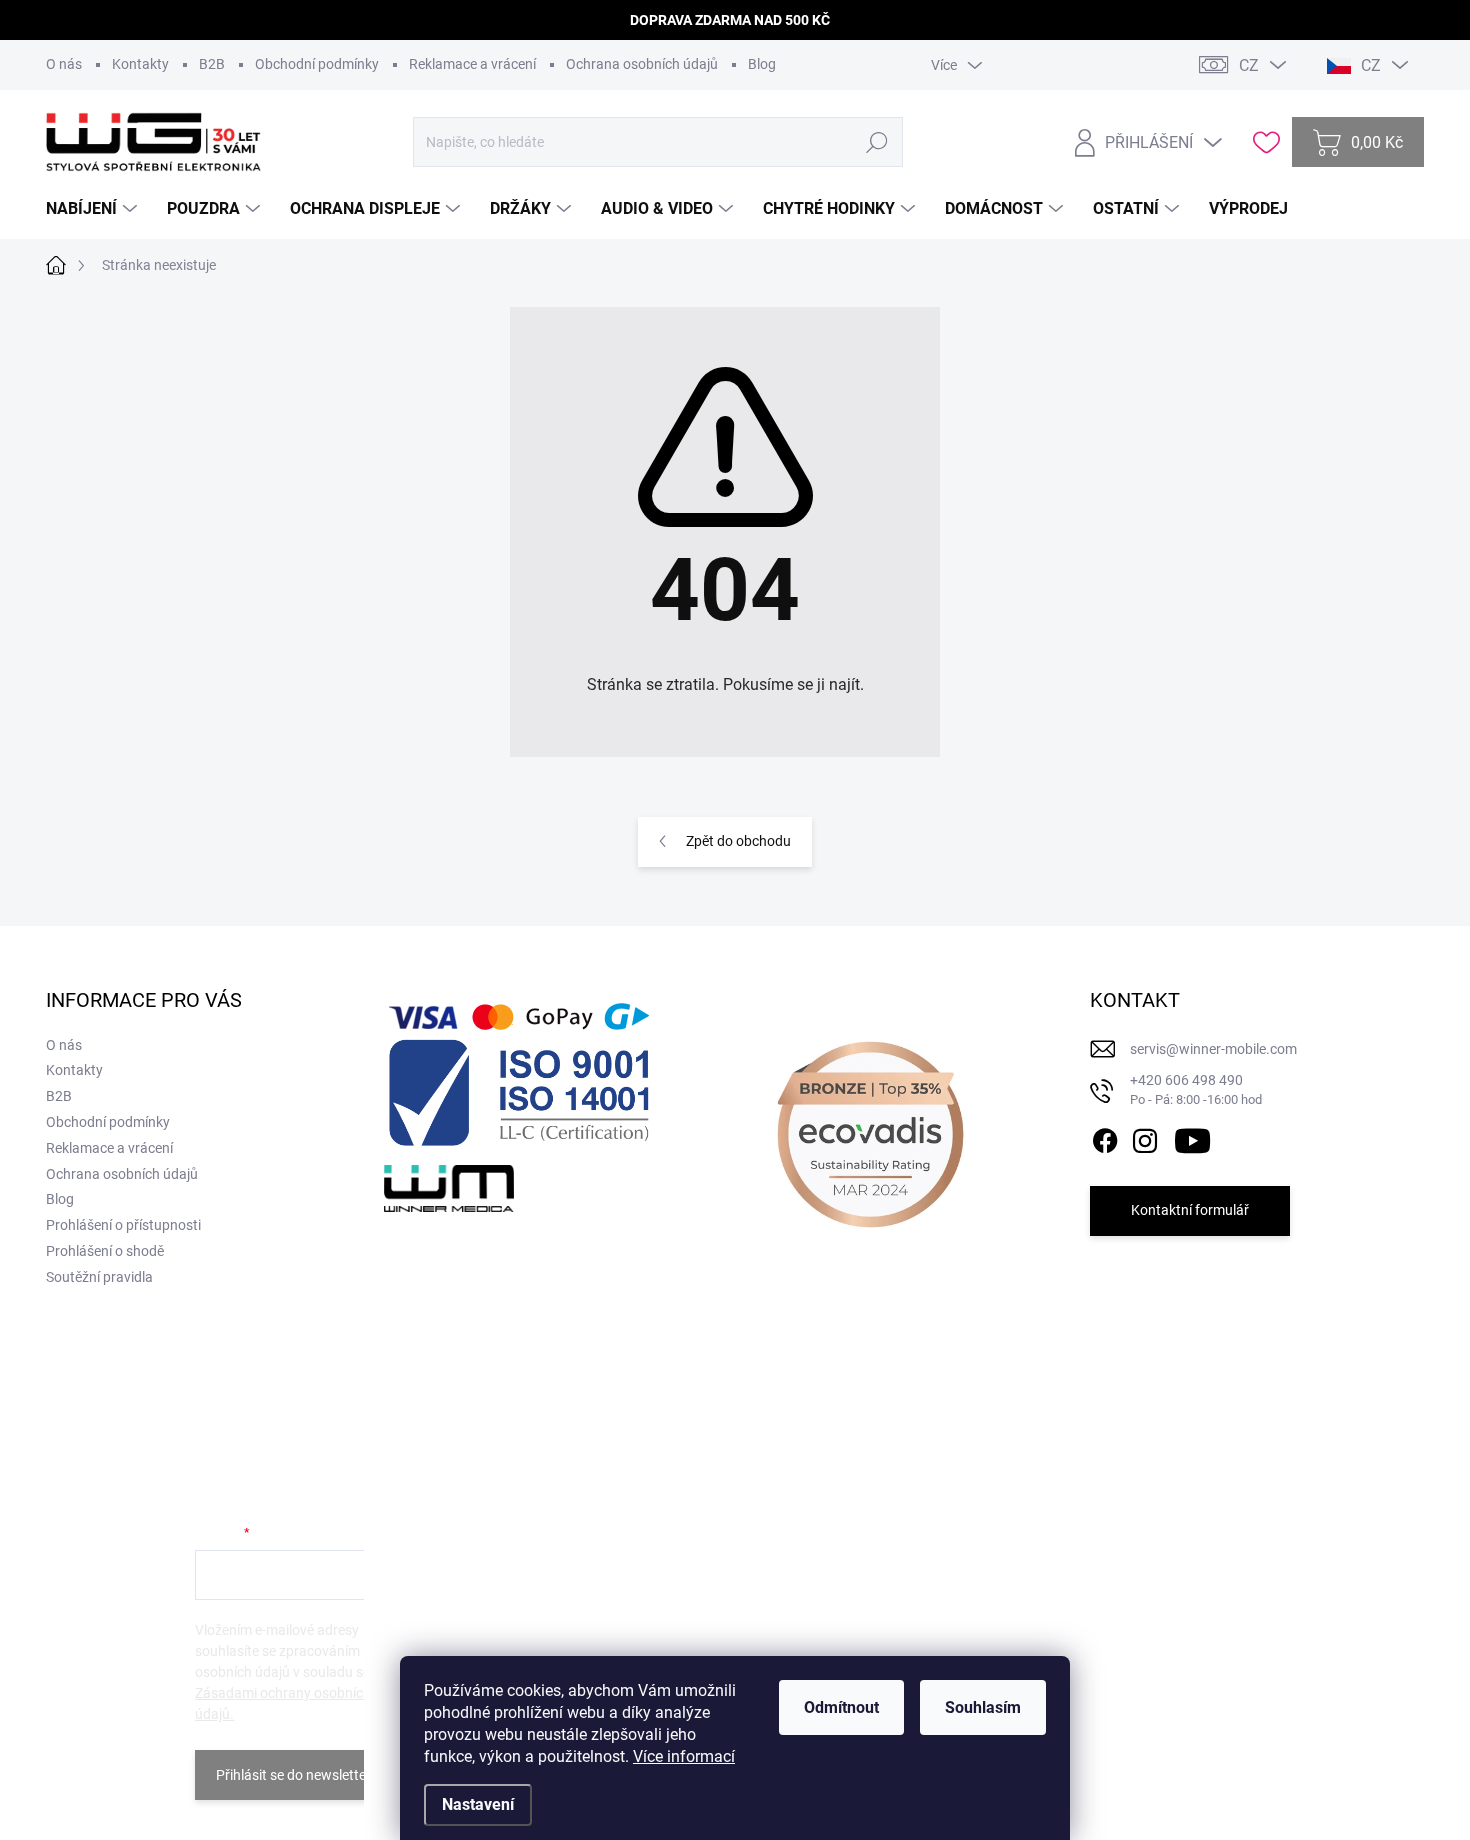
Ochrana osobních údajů (642, 64)
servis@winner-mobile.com (1213, 1049)
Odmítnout (841, 1707)
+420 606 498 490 (1196, 1089)
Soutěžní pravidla (99, 1277)
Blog (762, 64)
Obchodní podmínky (317, 64)
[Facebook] (1105, 1137)
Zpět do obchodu (738, 841)
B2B (212, 64)
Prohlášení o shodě (105, 1251)
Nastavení (478, 1804)
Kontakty (140, 64)
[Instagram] (1145, 1137)
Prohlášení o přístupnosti (123, 1225)
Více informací (684, 1756)
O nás (64, 64)
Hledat (876, 142)
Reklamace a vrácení (472, 64)
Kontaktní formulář (1190, 1210)
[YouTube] (1192, 1137)
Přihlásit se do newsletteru (297, 1775)
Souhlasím (983, 1707)
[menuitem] (94, 209)
